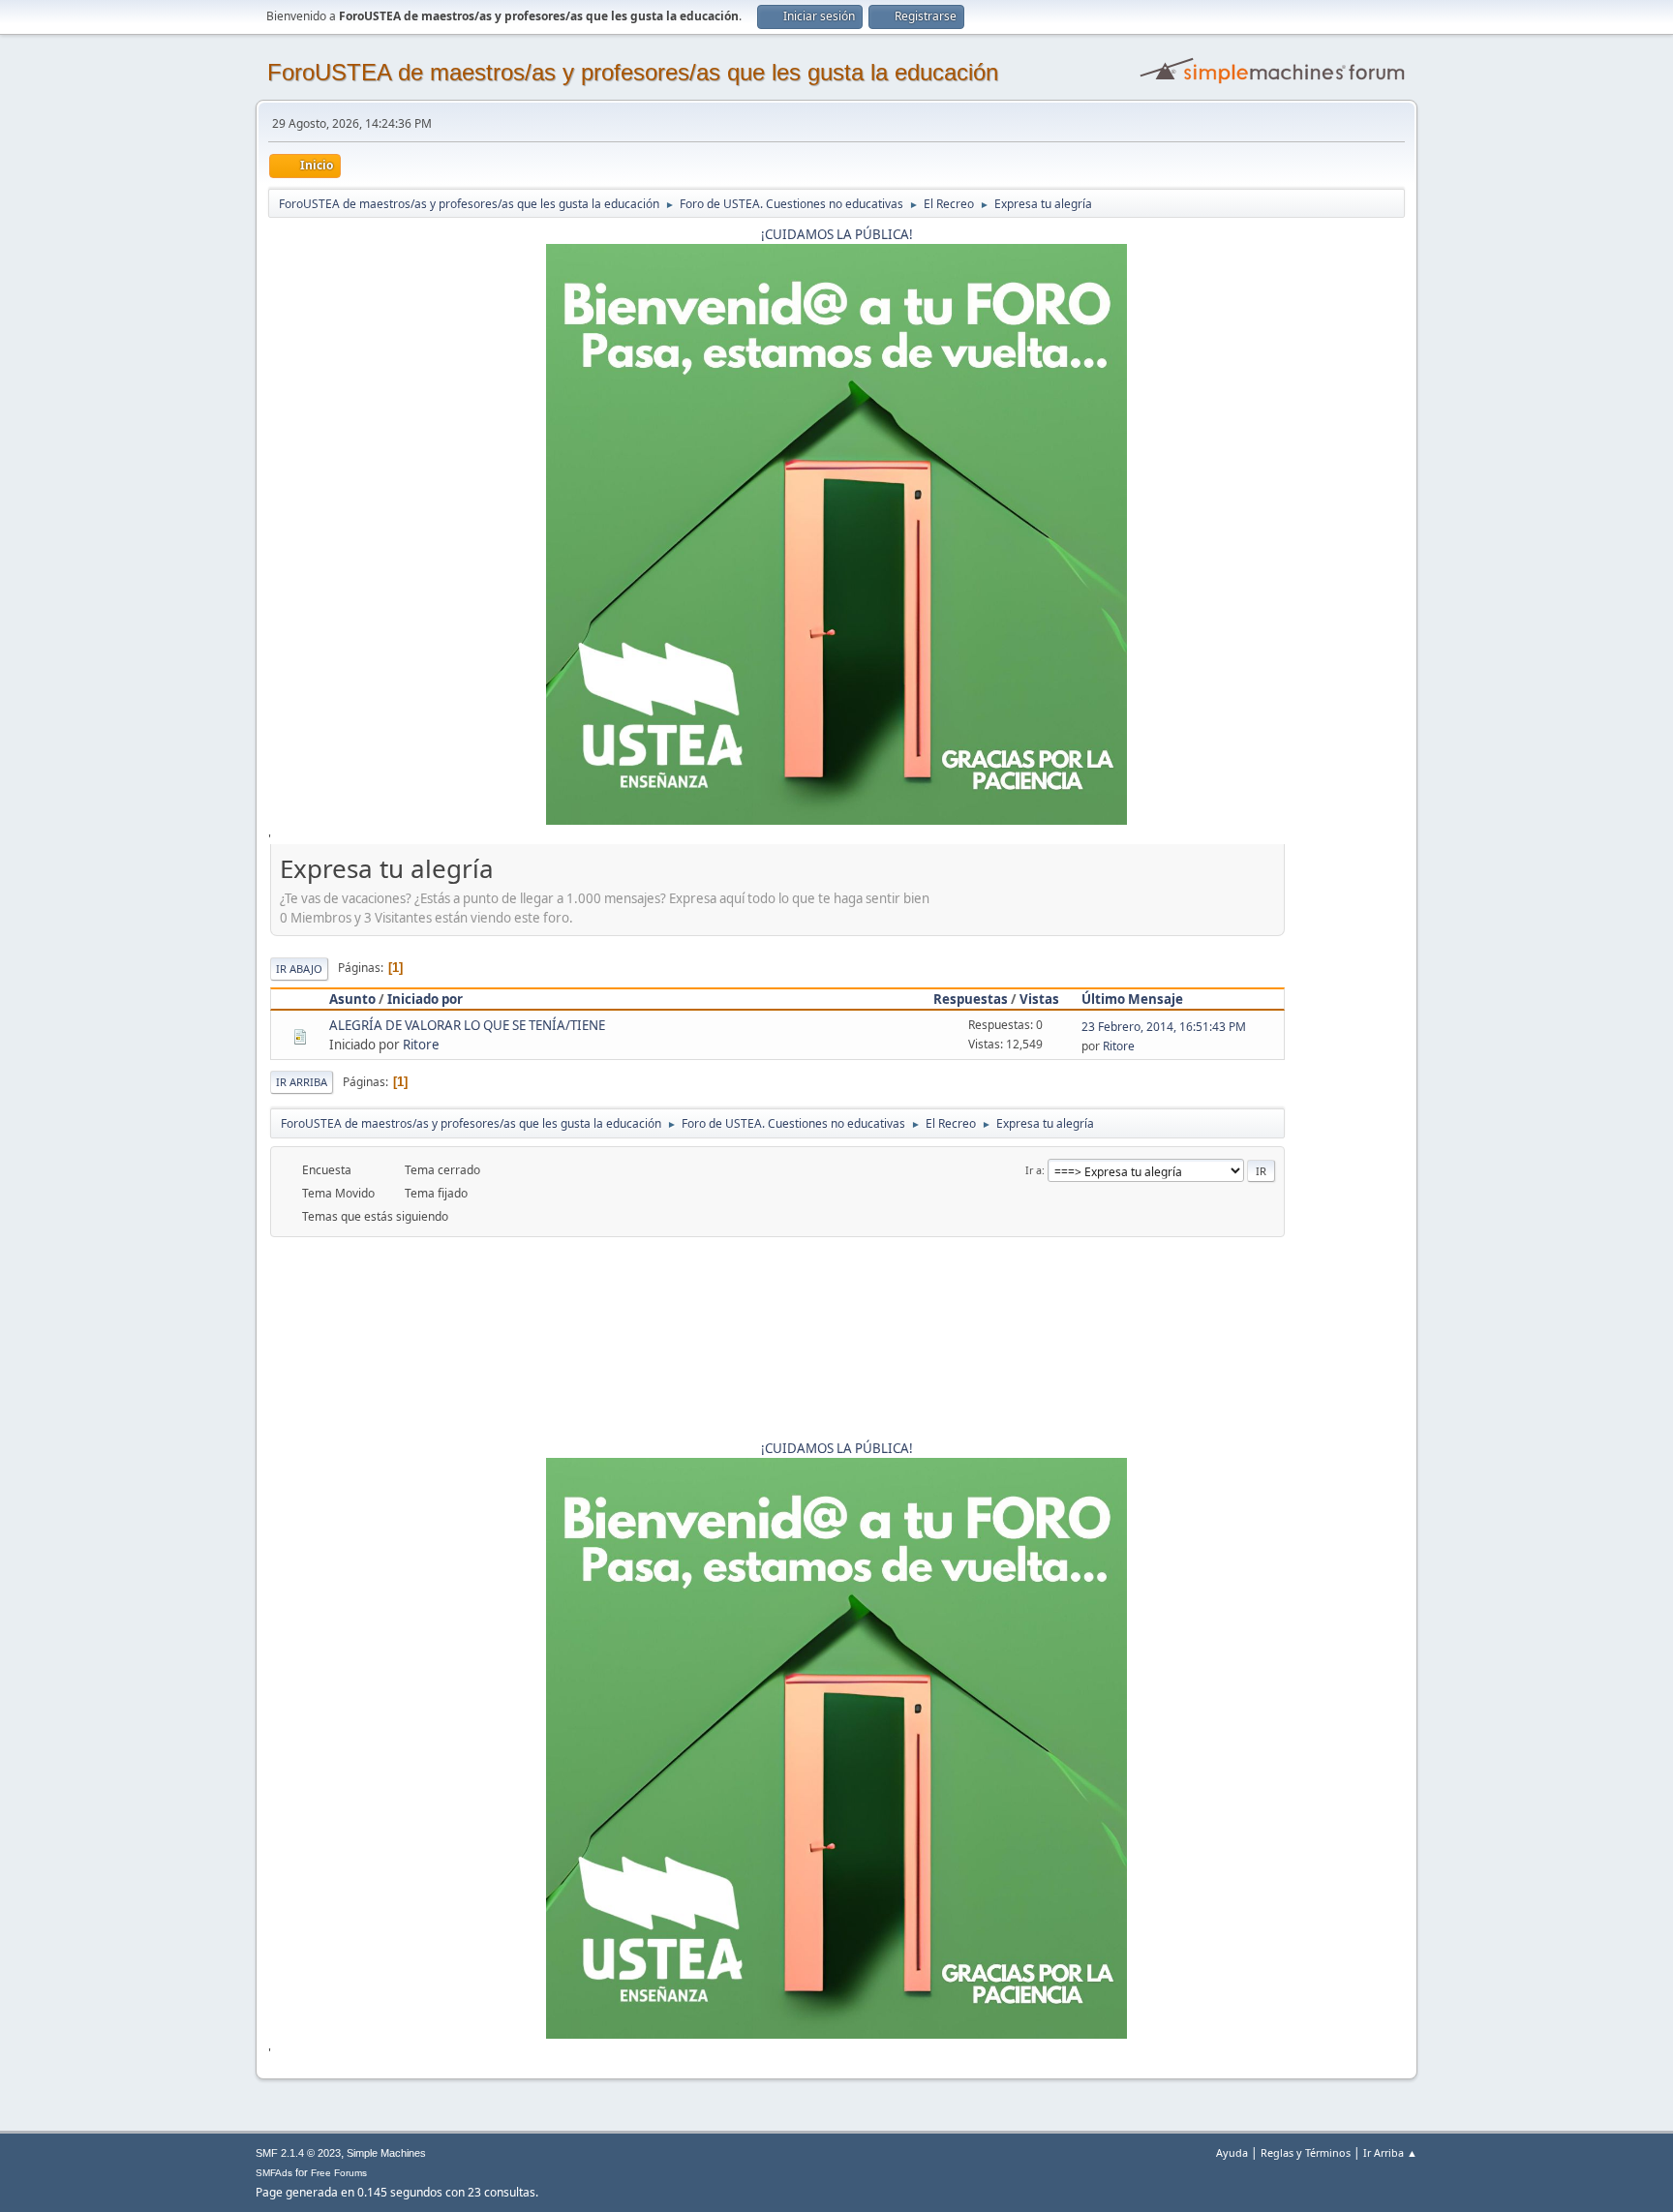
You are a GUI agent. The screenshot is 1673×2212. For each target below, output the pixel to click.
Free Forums (339, 2173)
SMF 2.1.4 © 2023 (298, 2153)
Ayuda (1232, 2152)
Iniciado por (425, 999)
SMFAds (274, 2173)
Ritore (421, 1045)
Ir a (1034, 1170)
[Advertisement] (1345, 1141)
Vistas (1039, 999)
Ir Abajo (299, 969)
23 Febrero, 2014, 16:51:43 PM (1164, 1027)
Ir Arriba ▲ (1390, 2152)
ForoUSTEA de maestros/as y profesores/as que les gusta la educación (633, 72)
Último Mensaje (1132, 999)
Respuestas (971, 999)
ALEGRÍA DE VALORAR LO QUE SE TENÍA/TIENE (467, 1025)
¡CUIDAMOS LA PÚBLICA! (837, 234)
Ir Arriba (302, 1082)
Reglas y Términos (1306, 2152)
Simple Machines (386, 2153)
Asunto (352, 999)
